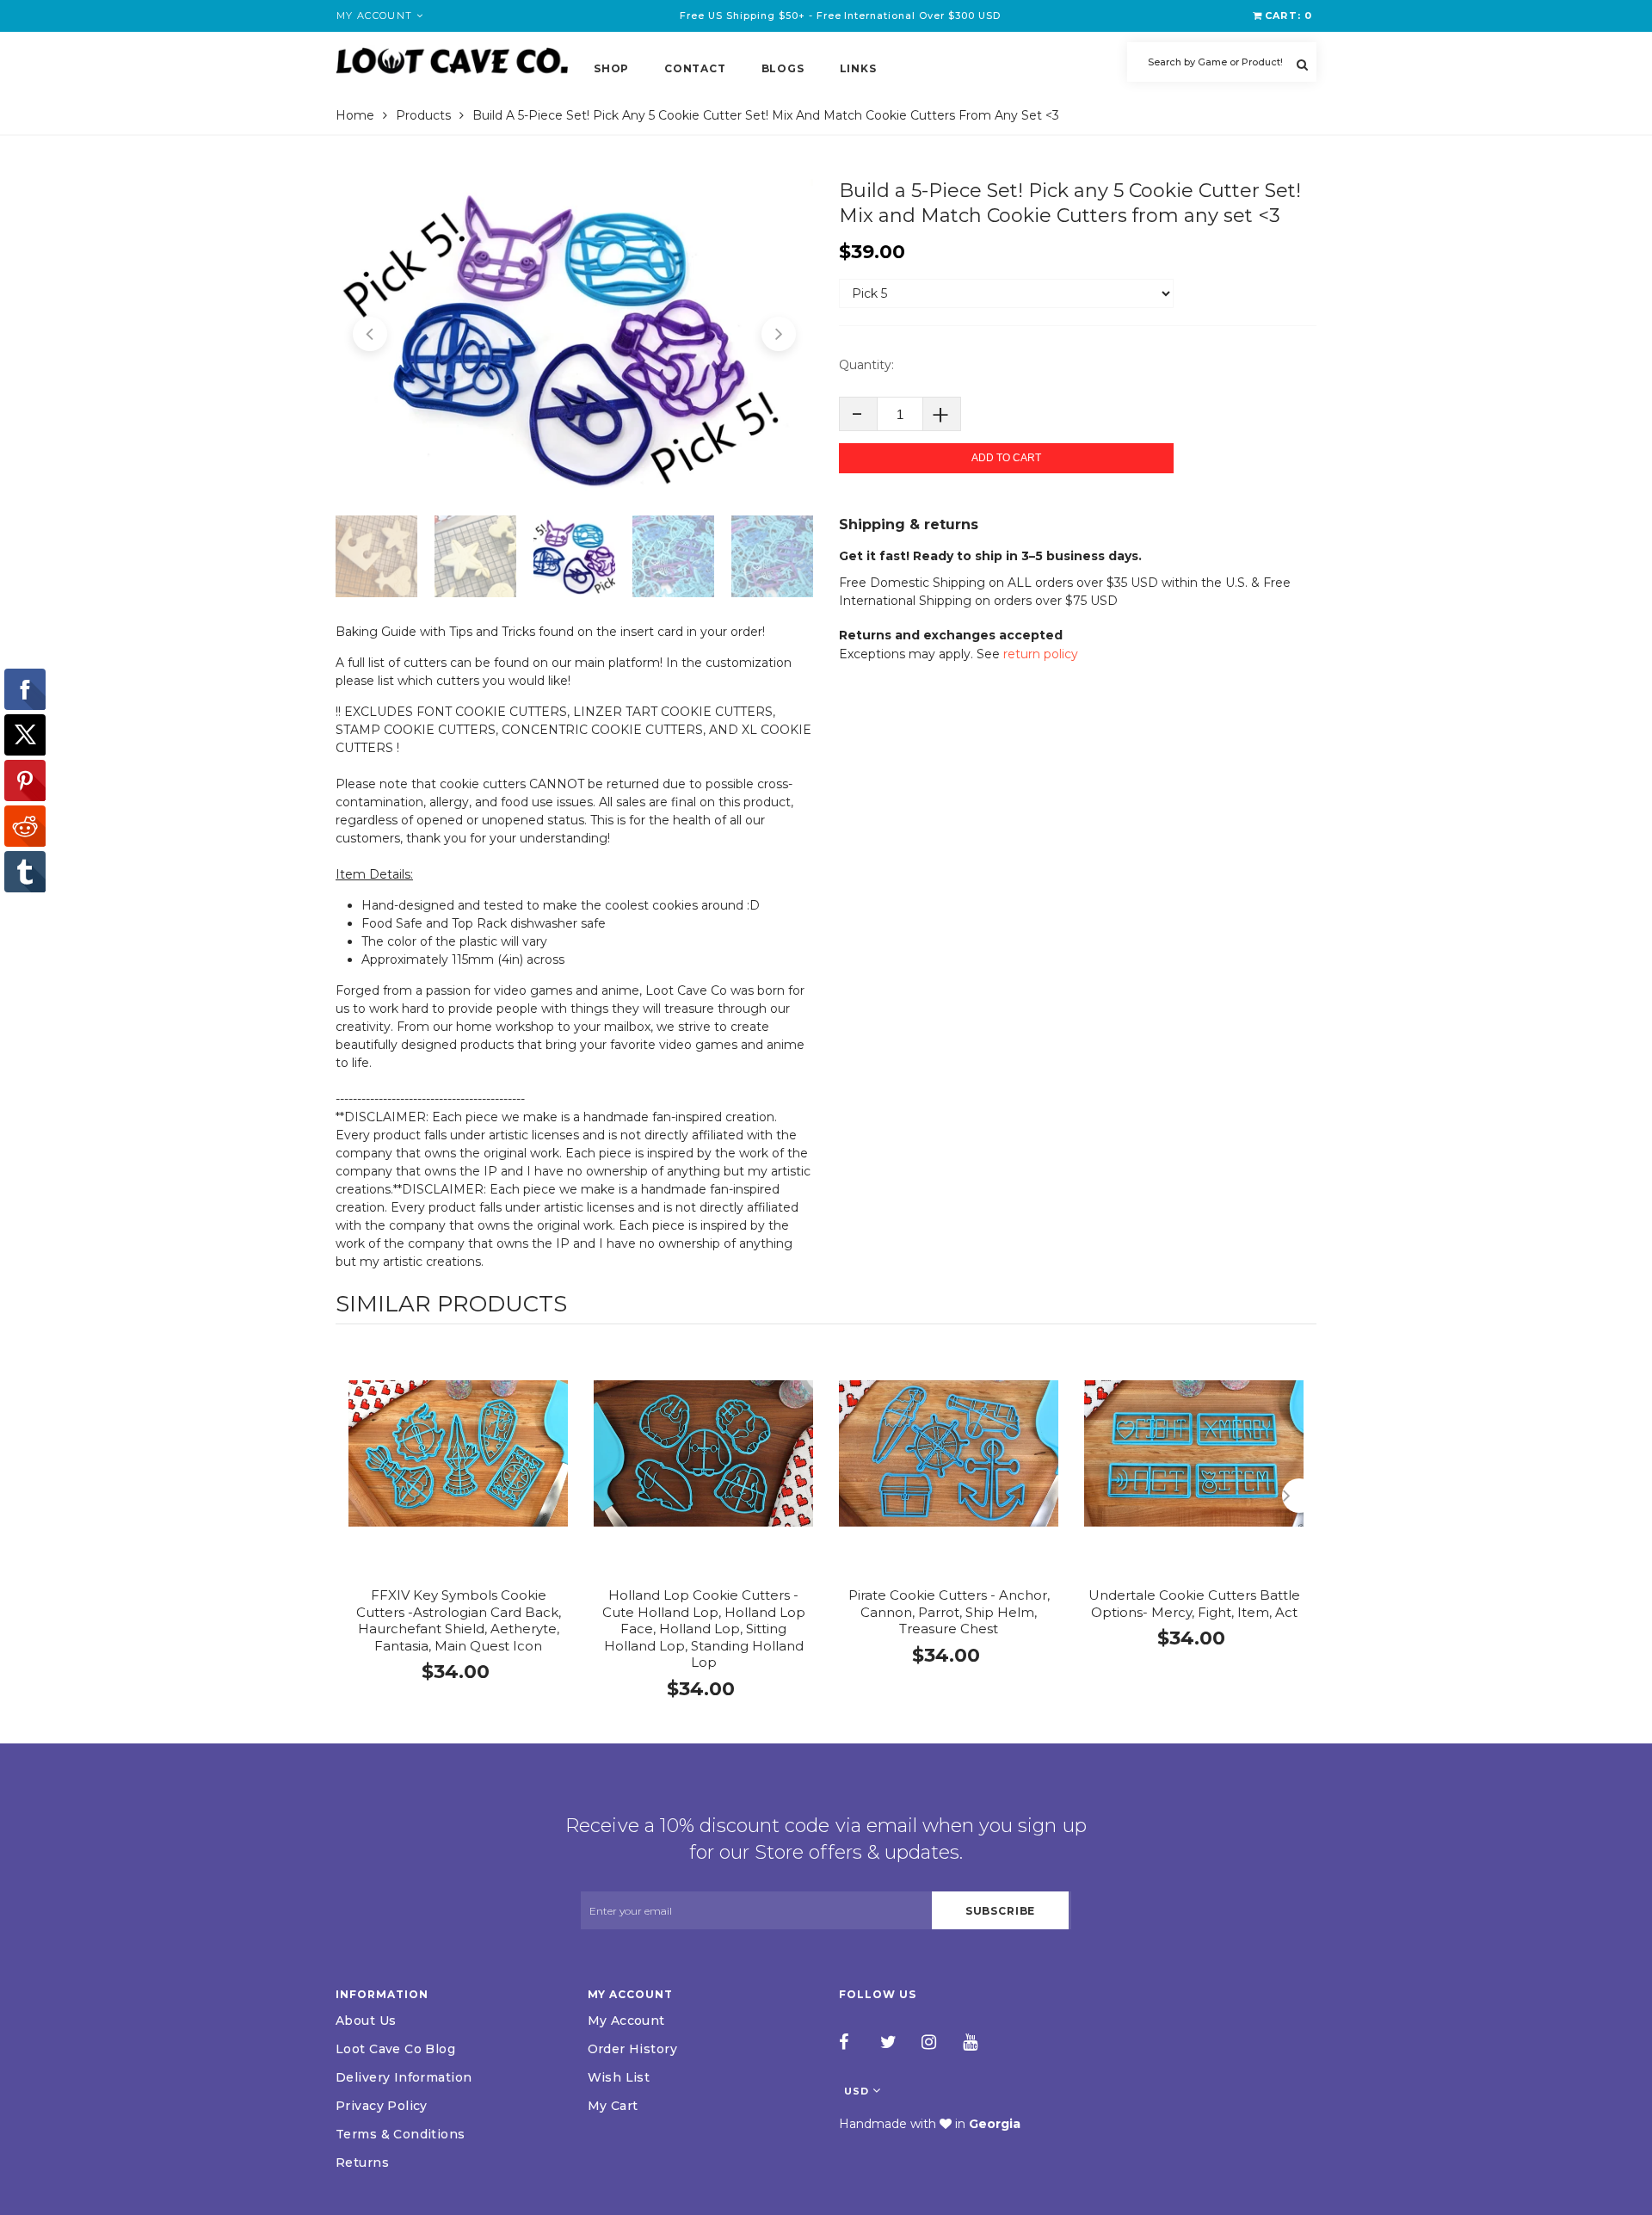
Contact (695, 68)
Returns (362, 2163)
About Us (366, 2021)
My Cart (613, 2106)
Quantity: (866, 365)
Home (355, 115)
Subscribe (1001, 1911)
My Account (626, 2021)
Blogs (783, 68)
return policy (1041, 654)
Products (423, 115)
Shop (611, 68)
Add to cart (1006, 458)
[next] (1299, 1496)
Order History (632, 2049)
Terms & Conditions (401, 2134)
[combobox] (1222, 62)
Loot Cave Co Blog (395, 2049)
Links (858, 68)
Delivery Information (404, 2077)
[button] (370, 334)
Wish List (619, 2077)
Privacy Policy (382, 2106)
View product (458, 1471)
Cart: (1288, 15)
